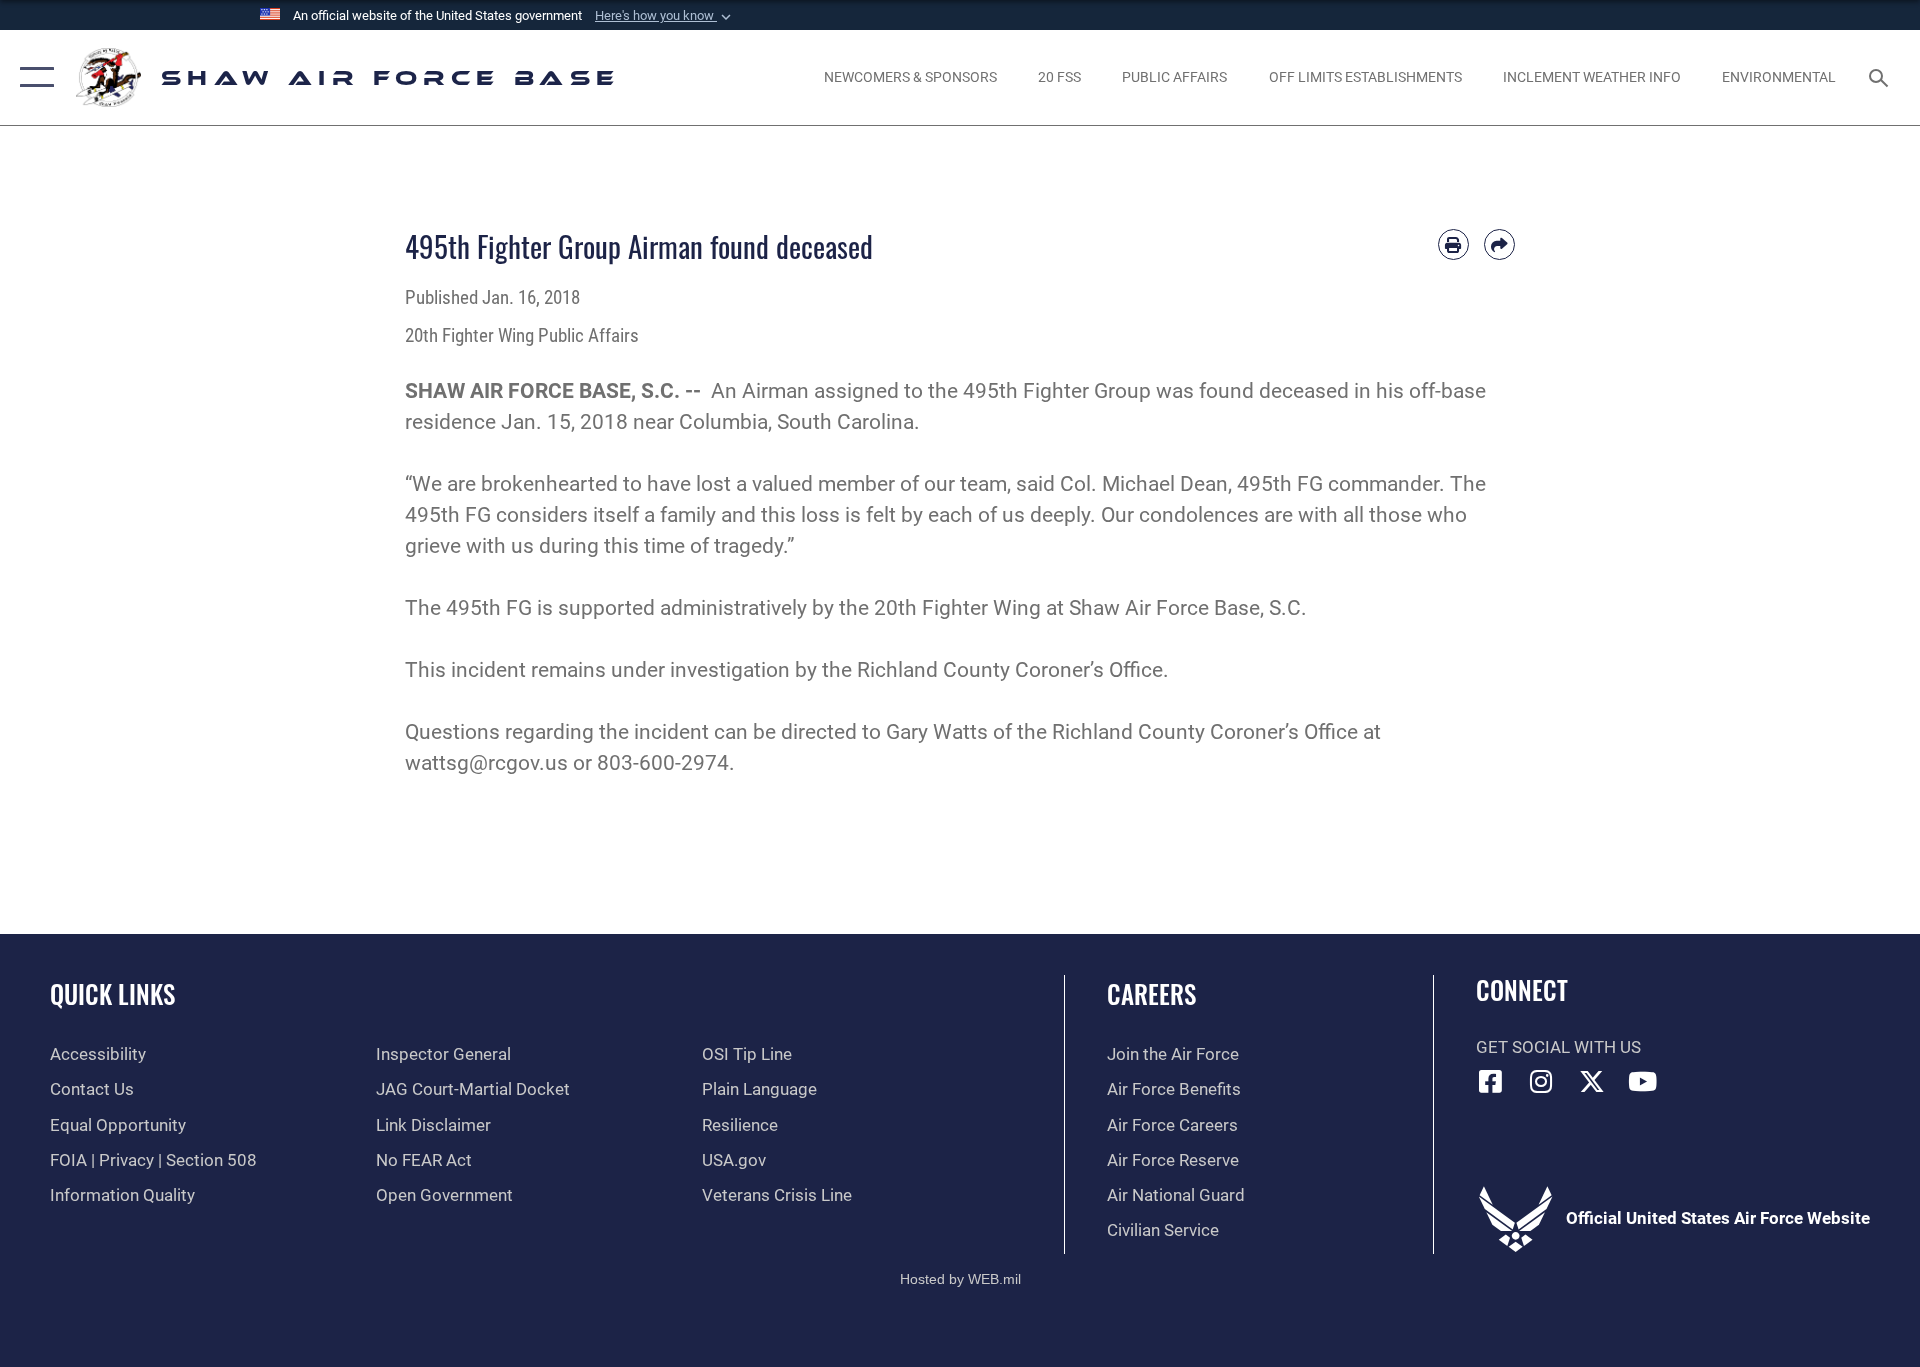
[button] (665, 16)
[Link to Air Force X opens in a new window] (1592, 1081)
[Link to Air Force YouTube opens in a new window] (1643, 1081)
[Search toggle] (1880, 77)
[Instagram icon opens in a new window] (1541, 1081)
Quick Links (112, 993)
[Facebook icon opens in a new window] (1491, 1081)
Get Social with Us (1558, 1047)
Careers (1151, 993)
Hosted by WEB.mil (960, 1279)
